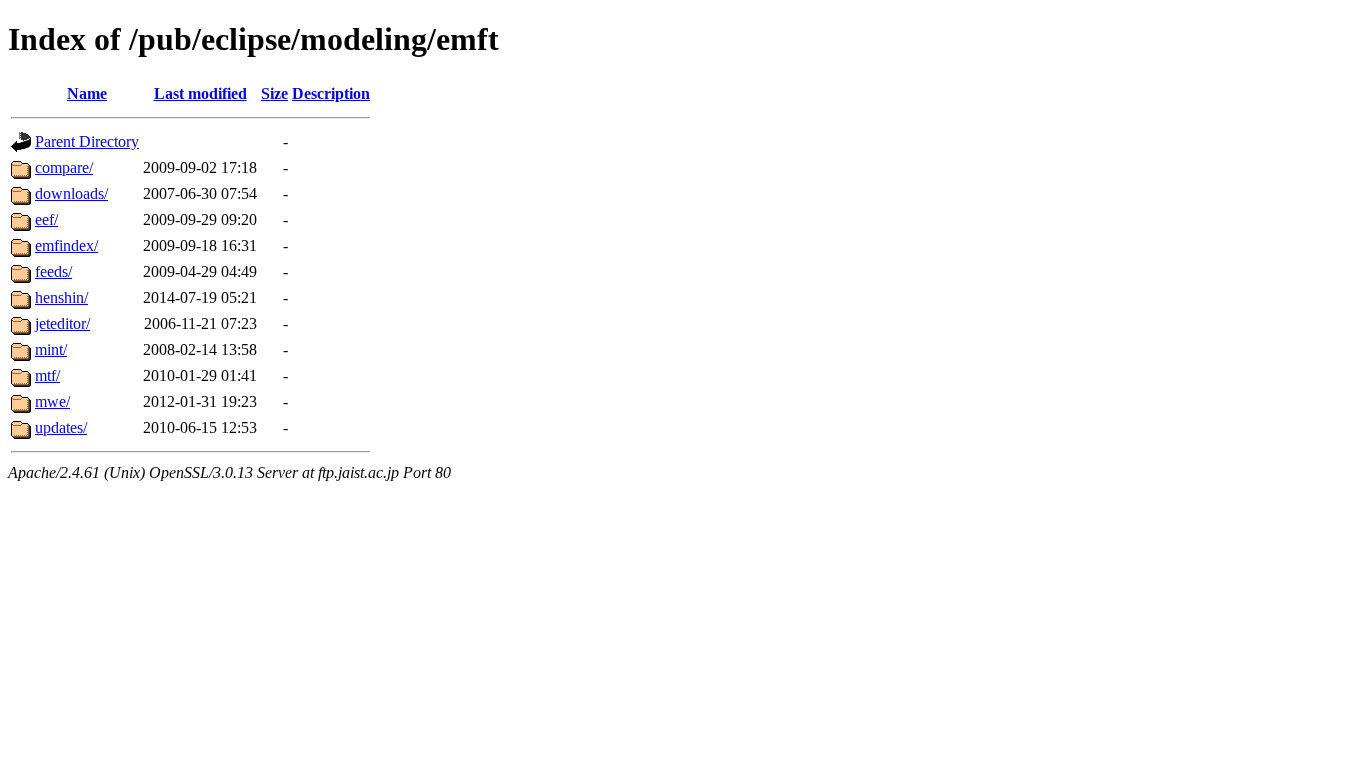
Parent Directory (87, 141)
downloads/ (71, 193)
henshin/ (61, 297)
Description (331, 93)
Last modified (200, 93)
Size (274, 93)
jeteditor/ (62, 323)
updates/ (61, 427)
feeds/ (53, 271)
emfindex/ (66, 245)
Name (87, 93)
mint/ (51, 349)
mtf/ (47, 375)
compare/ (64, 167)
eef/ (46, 219)
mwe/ (52, 401)
